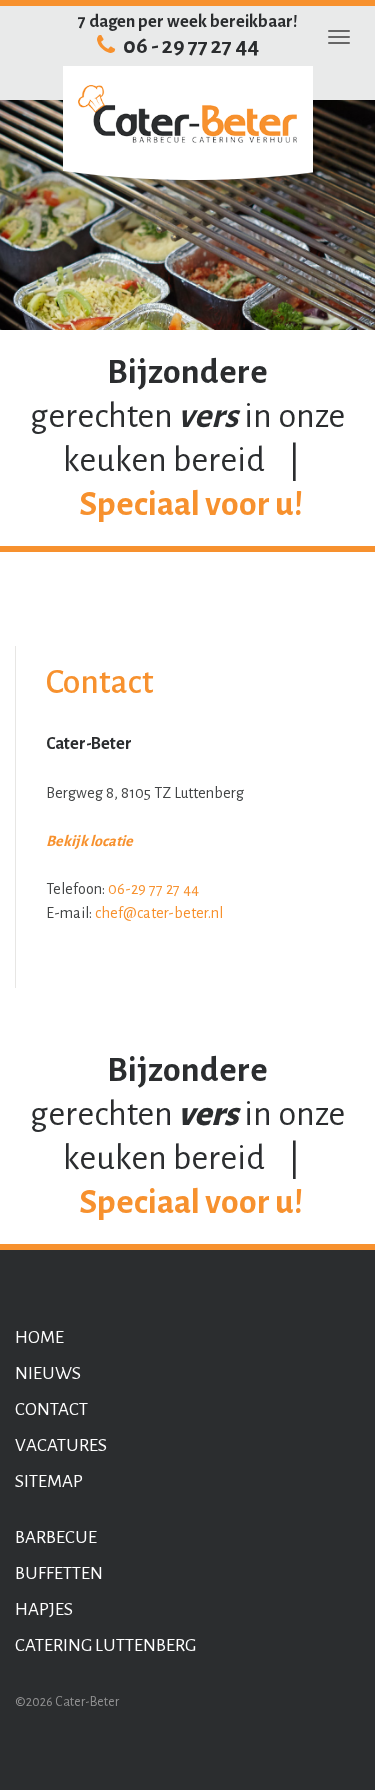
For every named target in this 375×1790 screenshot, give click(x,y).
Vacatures (61, 1445)
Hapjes (44, 1609)
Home (39, 1337)
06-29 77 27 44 (153, 889)
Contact (51, 1409)
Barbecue (56, 1537)
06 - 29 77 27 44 (189, 46)
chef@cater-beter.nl (159, 913)
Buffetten (59, 1573)
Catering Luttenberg (105, 1645)
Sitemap (49, 1481)
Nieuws (48, 1373)
